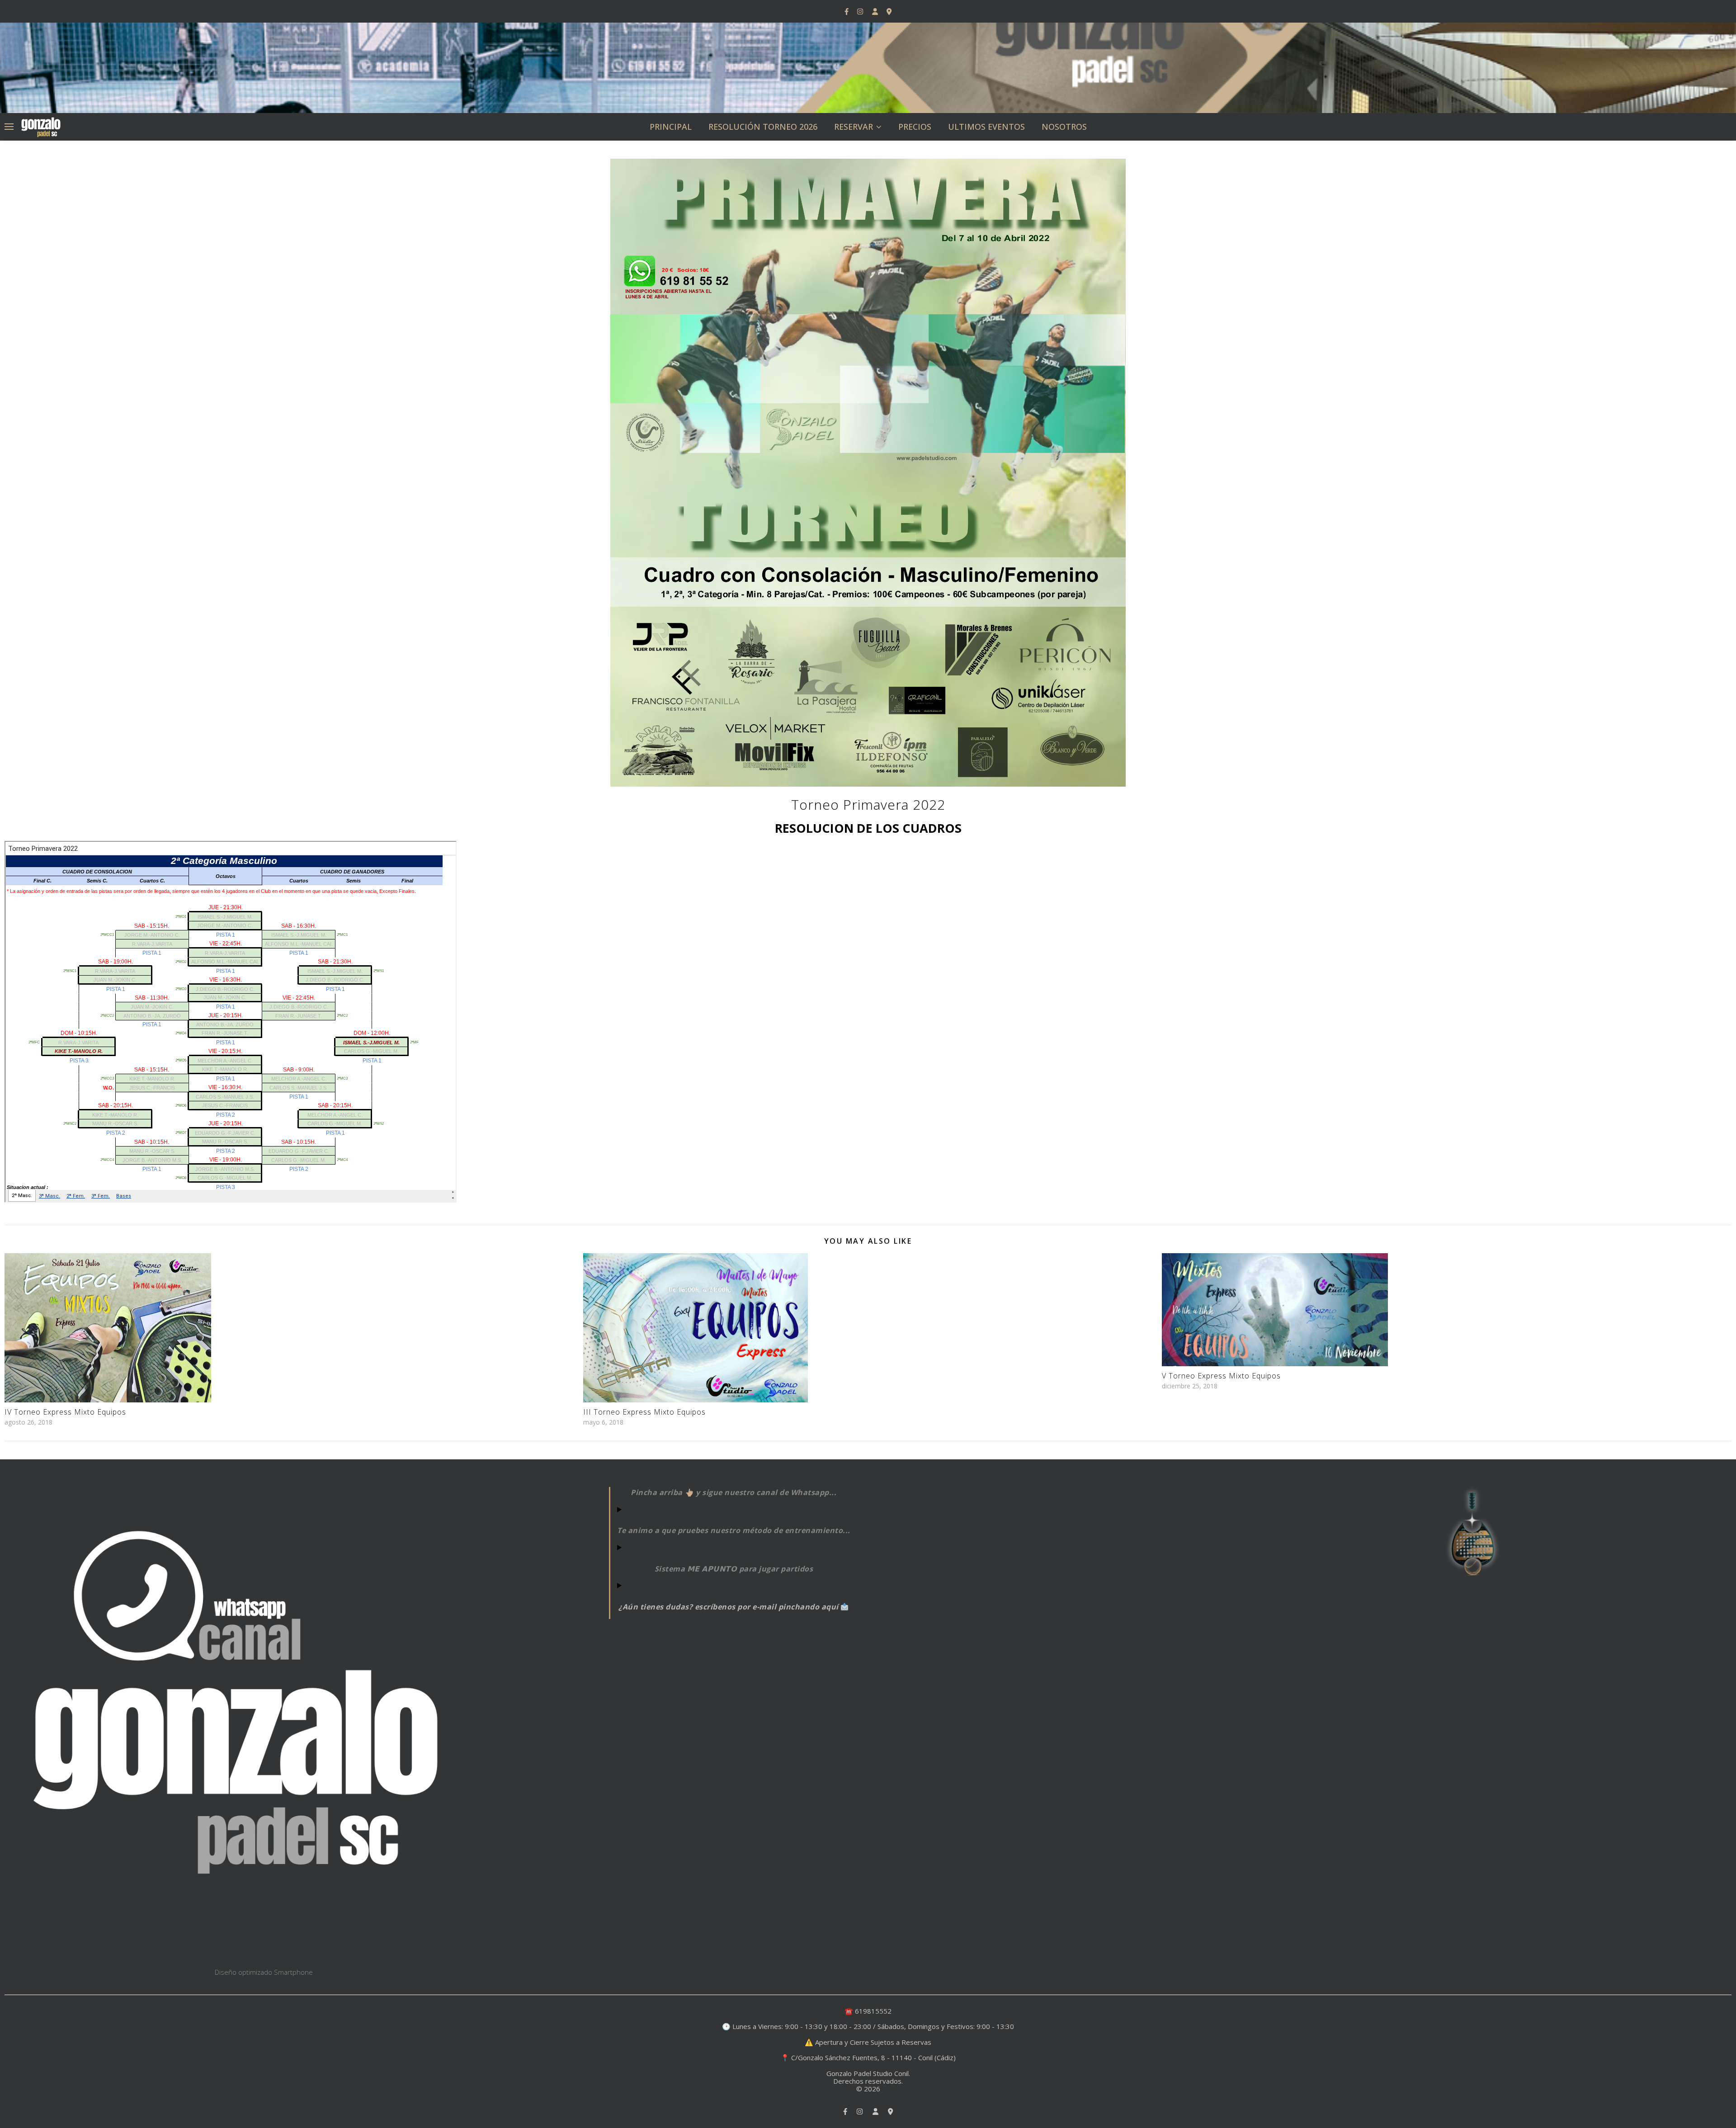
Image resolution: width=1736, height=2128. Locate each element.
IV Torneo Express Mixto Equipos (65, 1412)
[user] (876, 11)
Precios (915, 127)
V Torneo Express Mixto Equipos (1221, 1376)
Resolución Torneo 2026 (763, 127)
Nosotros (1064, 127)
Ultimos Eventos (986, 127)
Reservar (854, 127)
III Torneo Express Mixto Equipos (644, 1412)
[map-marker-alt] (889, 11)
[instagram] (861, 11)
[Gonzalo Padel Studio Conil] (41, 126)
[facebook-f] (847, 11)
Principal (671, 127)
